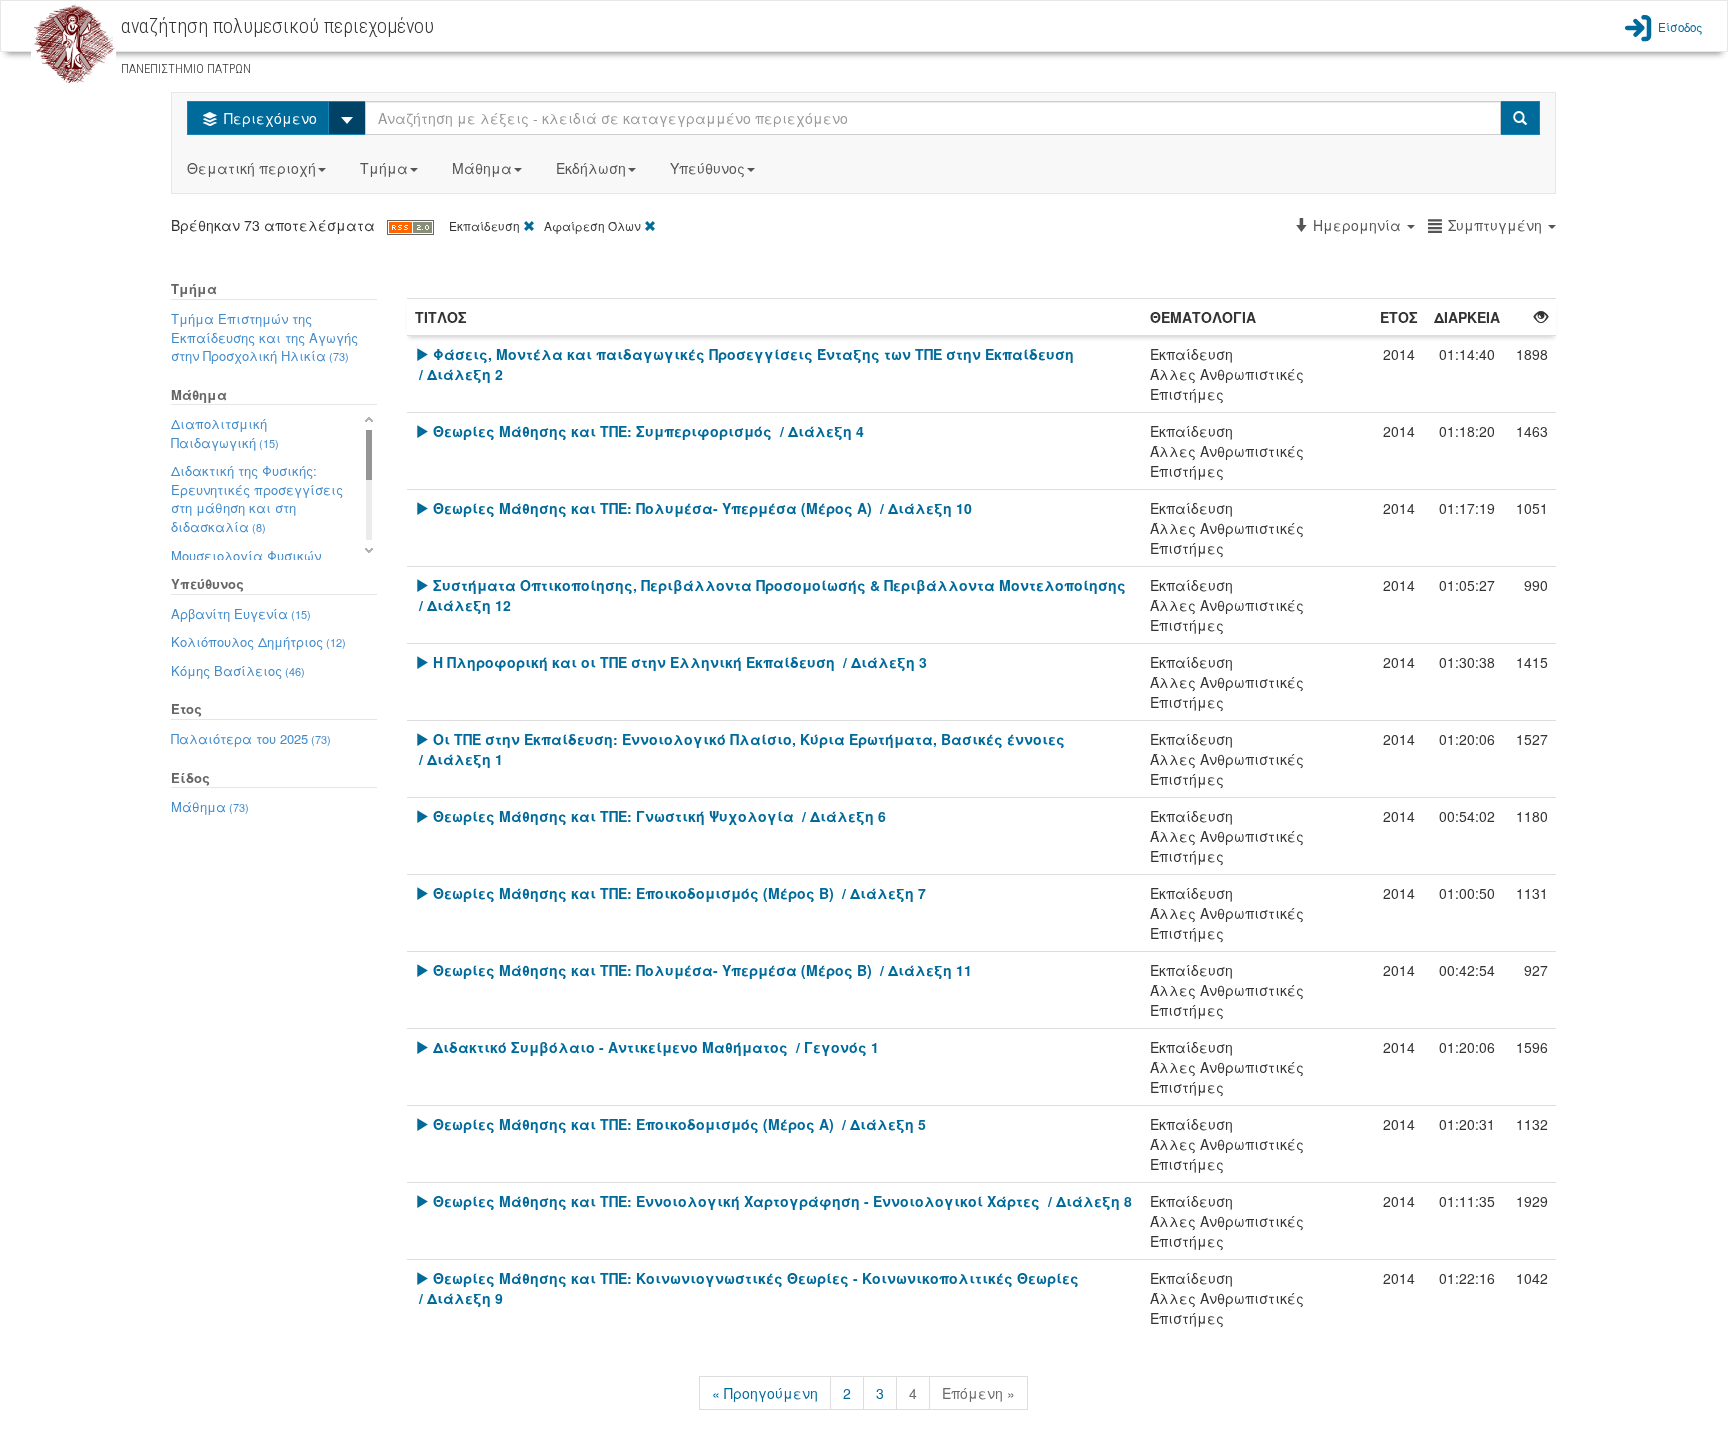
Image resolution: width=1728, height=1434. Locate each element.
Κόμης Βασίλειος (238, 670)
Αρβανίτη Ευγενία (241, 613)
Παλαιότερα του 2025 (251, 738)
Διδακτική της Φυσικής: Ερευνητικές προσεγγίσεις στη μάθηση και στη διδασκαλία (257, 498)
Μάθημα (482, 168)
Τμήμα (384, 168)
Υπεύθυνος (707, 168)
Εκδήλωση (591, 168)
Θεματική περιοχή (251, 168)
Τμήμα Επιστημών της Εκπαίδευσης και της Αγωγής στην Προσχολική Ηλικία (264, 337)
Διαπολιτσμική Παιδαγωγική (225, 433)
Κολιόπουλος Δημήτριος (258, 641)
